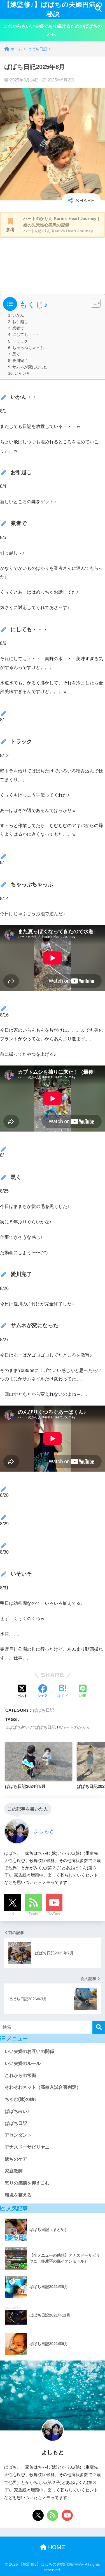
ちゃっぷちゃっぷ (28, 348)
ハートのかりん (76, 1727)
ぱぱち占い (19, 1727)
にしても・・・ (26, 335)
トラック (20, 341)
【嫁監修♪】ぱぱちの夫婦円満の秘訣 (53, 9)
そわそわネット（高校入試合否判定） (43, 2087)
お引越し (20, 322)
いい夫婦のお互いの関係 (29, 2051)
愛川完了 (20, 361)
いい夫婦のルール (23, 2063)
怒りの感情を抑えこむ (27, 2183)
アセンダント (18, 2135)
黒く (16, 354)
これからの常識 (20, 2075)
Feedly (33, 1914)
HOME (56, 2547)
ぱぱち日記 (44, 1710)
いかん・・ (22, 315)
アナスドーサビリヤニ (27, 2147)
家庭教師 (14, 2171)
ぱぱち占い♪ (17, 2111)
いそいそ (22, 373)
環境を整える (18, 2195)
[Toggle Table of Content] (93, 303)
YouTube (54, 1914)
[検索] (99, 2027)
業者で (18, 328)
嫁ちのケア (16, 2159)
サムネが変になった (30, 367)
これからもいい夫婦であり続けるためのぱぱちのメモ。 (53, 30)
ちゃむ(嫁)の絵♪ (21, 2099)
